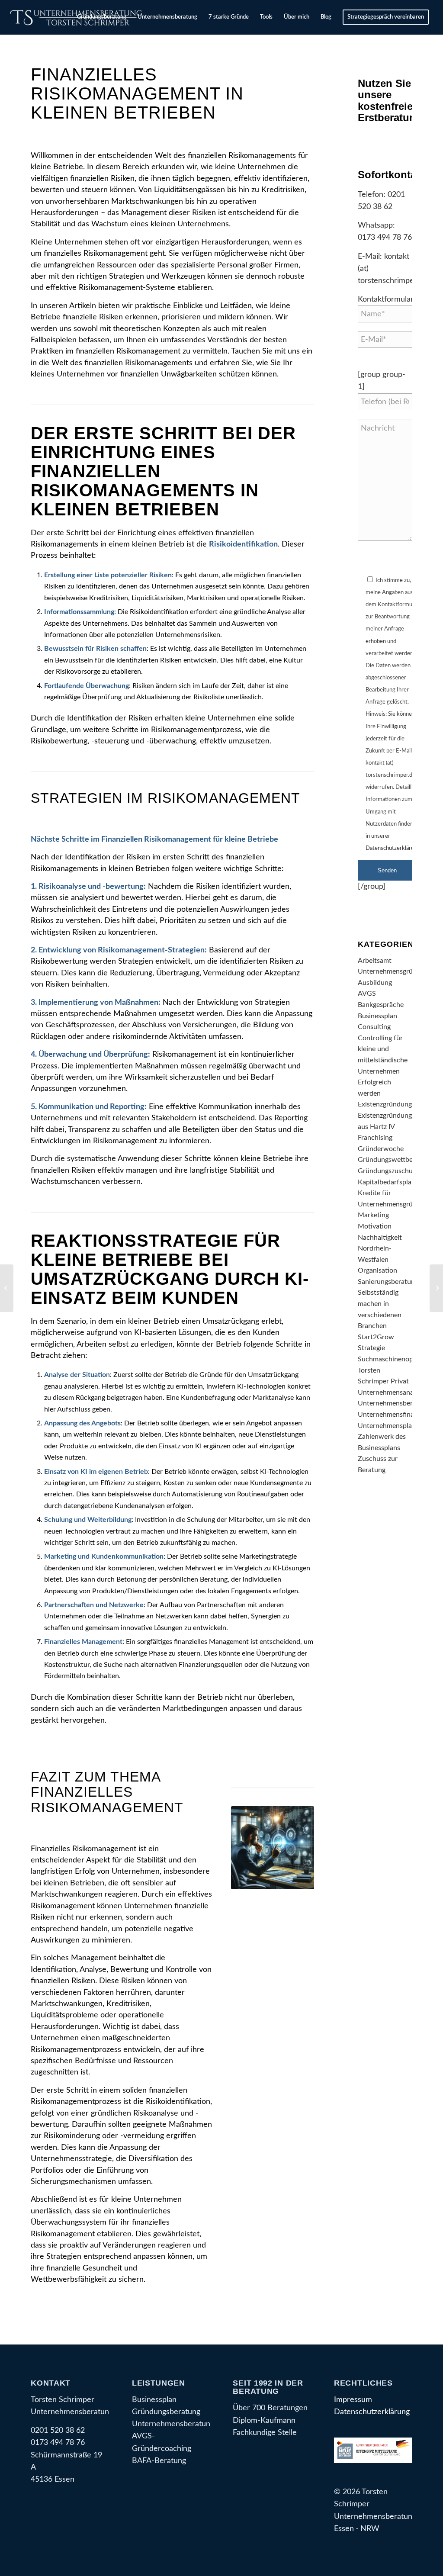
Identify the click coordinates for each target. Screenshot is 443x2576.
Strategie (371, 1348)
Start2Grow (376, 1337)
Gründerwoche (381, 1149)
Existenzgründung (385, 1104)
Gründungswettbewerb (393, 1160)
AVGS (367, 994)
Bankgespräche (381, 1005)
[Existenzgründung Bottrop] (7, 1288)
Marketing (373, 1215)
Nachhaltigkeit (380, 1238)
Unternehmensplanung (392, 1426)
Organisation (377, 1270)
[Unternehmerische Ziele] (436, 1288)
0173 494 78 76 (385, 237)
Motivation (375, 1226)
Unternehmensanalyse (392, 1393)
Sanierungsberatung (388, 1282)
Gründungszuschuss (388, 1171)
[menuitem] (102, 17)
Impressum (353, 2400)
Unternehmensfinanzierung (399, 1415)
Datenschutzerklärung (393, 848)
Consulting (374, 1027)
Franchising (375, 1138)
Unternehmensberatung (394, 1403)
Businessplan (377, 1016)
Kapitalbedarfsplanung (392, 1182)
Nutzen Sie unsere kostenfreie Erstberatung (390, 100)
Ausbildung (375, 983)
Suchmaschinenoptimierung (400, 1359)
